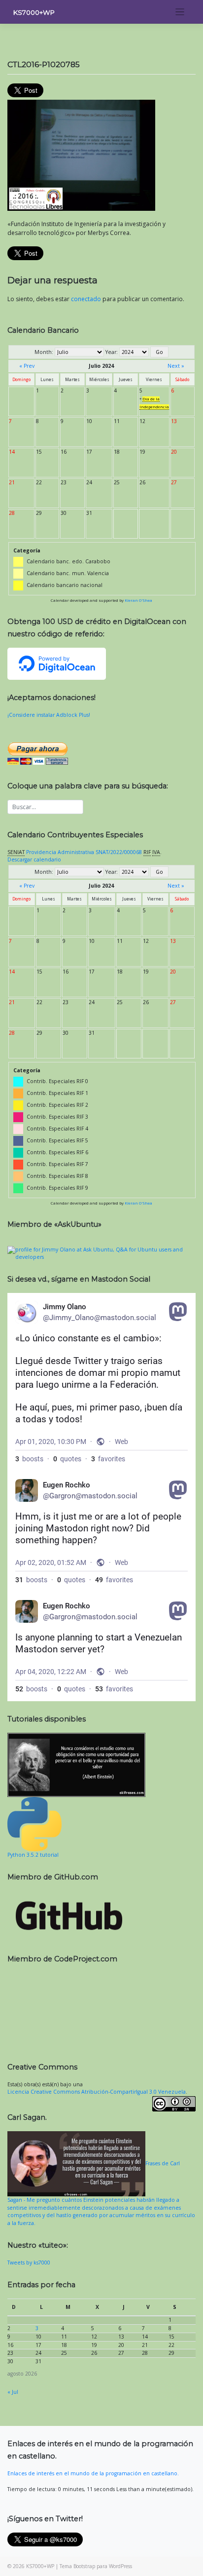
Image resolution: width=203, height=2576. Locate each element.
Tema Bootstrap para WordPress (96, 2566)
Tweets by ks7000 (29, 2263)
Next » (176, 366)
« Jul (13, 2392)
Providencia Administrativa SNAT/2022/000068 (84, 852)
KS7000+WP (34, 12)
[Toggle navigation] (180, 12)
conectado (86, 299)
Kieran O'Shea (138, 600)
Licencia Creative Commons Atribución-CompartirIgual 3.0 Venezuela (97, 2092)
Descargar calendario (34, 859)
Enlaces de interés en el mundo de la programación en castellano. (93, 2473)
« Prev (27, 366)
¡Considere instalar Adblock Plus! (49, 715)
